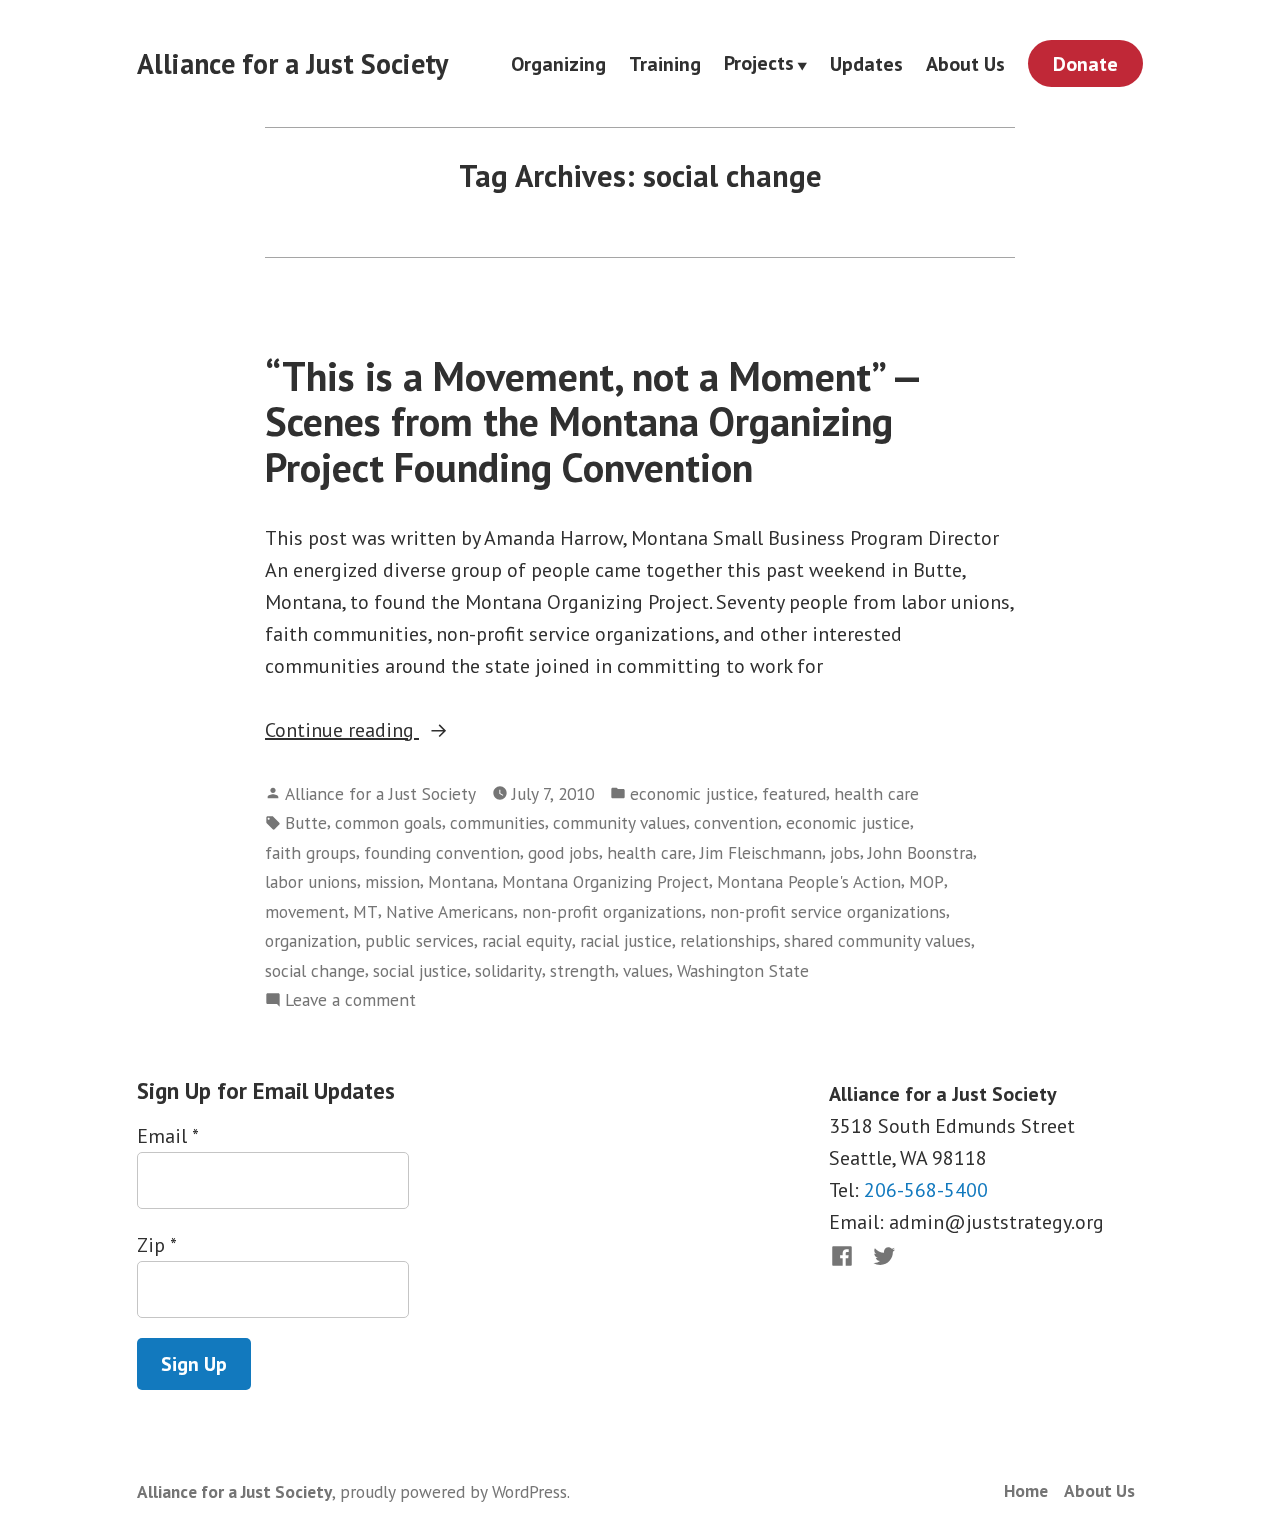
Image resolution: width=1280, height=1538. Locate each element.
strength (582, 970)
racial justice (626, 940)
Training (665, 63)
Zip (156, 1245)
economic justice (692, 793)
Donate (1085, 64)
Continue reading (394, 731)
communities (497, 822)
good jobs (563, 852)
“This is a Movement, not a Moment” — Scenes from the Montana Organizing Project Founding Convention (592, 421)
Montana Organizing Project (605, 881)
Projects (759, 64)
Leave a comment (350, 1000)
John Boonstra (920, 852)
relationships (728, 940)
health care (876, 793)
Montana (461, 881)
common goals (388, 822)
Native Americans (450, 911)
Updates (866, 63)
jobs (845, 852)
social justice (420, 970)
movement (305, 911)
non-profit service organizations (828, 911)
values (646, 970)
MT (365, 911)
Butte (306, 822)
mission (392, 881)
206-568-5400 (926, 1190)
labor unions (311, 881)
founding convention (442, 852)
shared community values (877, 940)
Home (1026, 1490)
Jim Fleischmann (761, 852)
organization (311, 940)
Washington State (743, 970)
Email (167, 1136)
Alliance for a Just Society (292, 63)
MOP (926, 881)
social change (315, 970)
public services (419, 940)
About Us (965, 63)
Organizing (558, 63)
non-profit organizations (612, 911)
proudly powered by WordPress (453, 1491)
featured (794, 793)
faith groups (310, 852)
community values (619, 822)
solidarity (508, 970)
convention (736, 822)
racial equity (527, 940)
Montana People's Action (809, 881)
